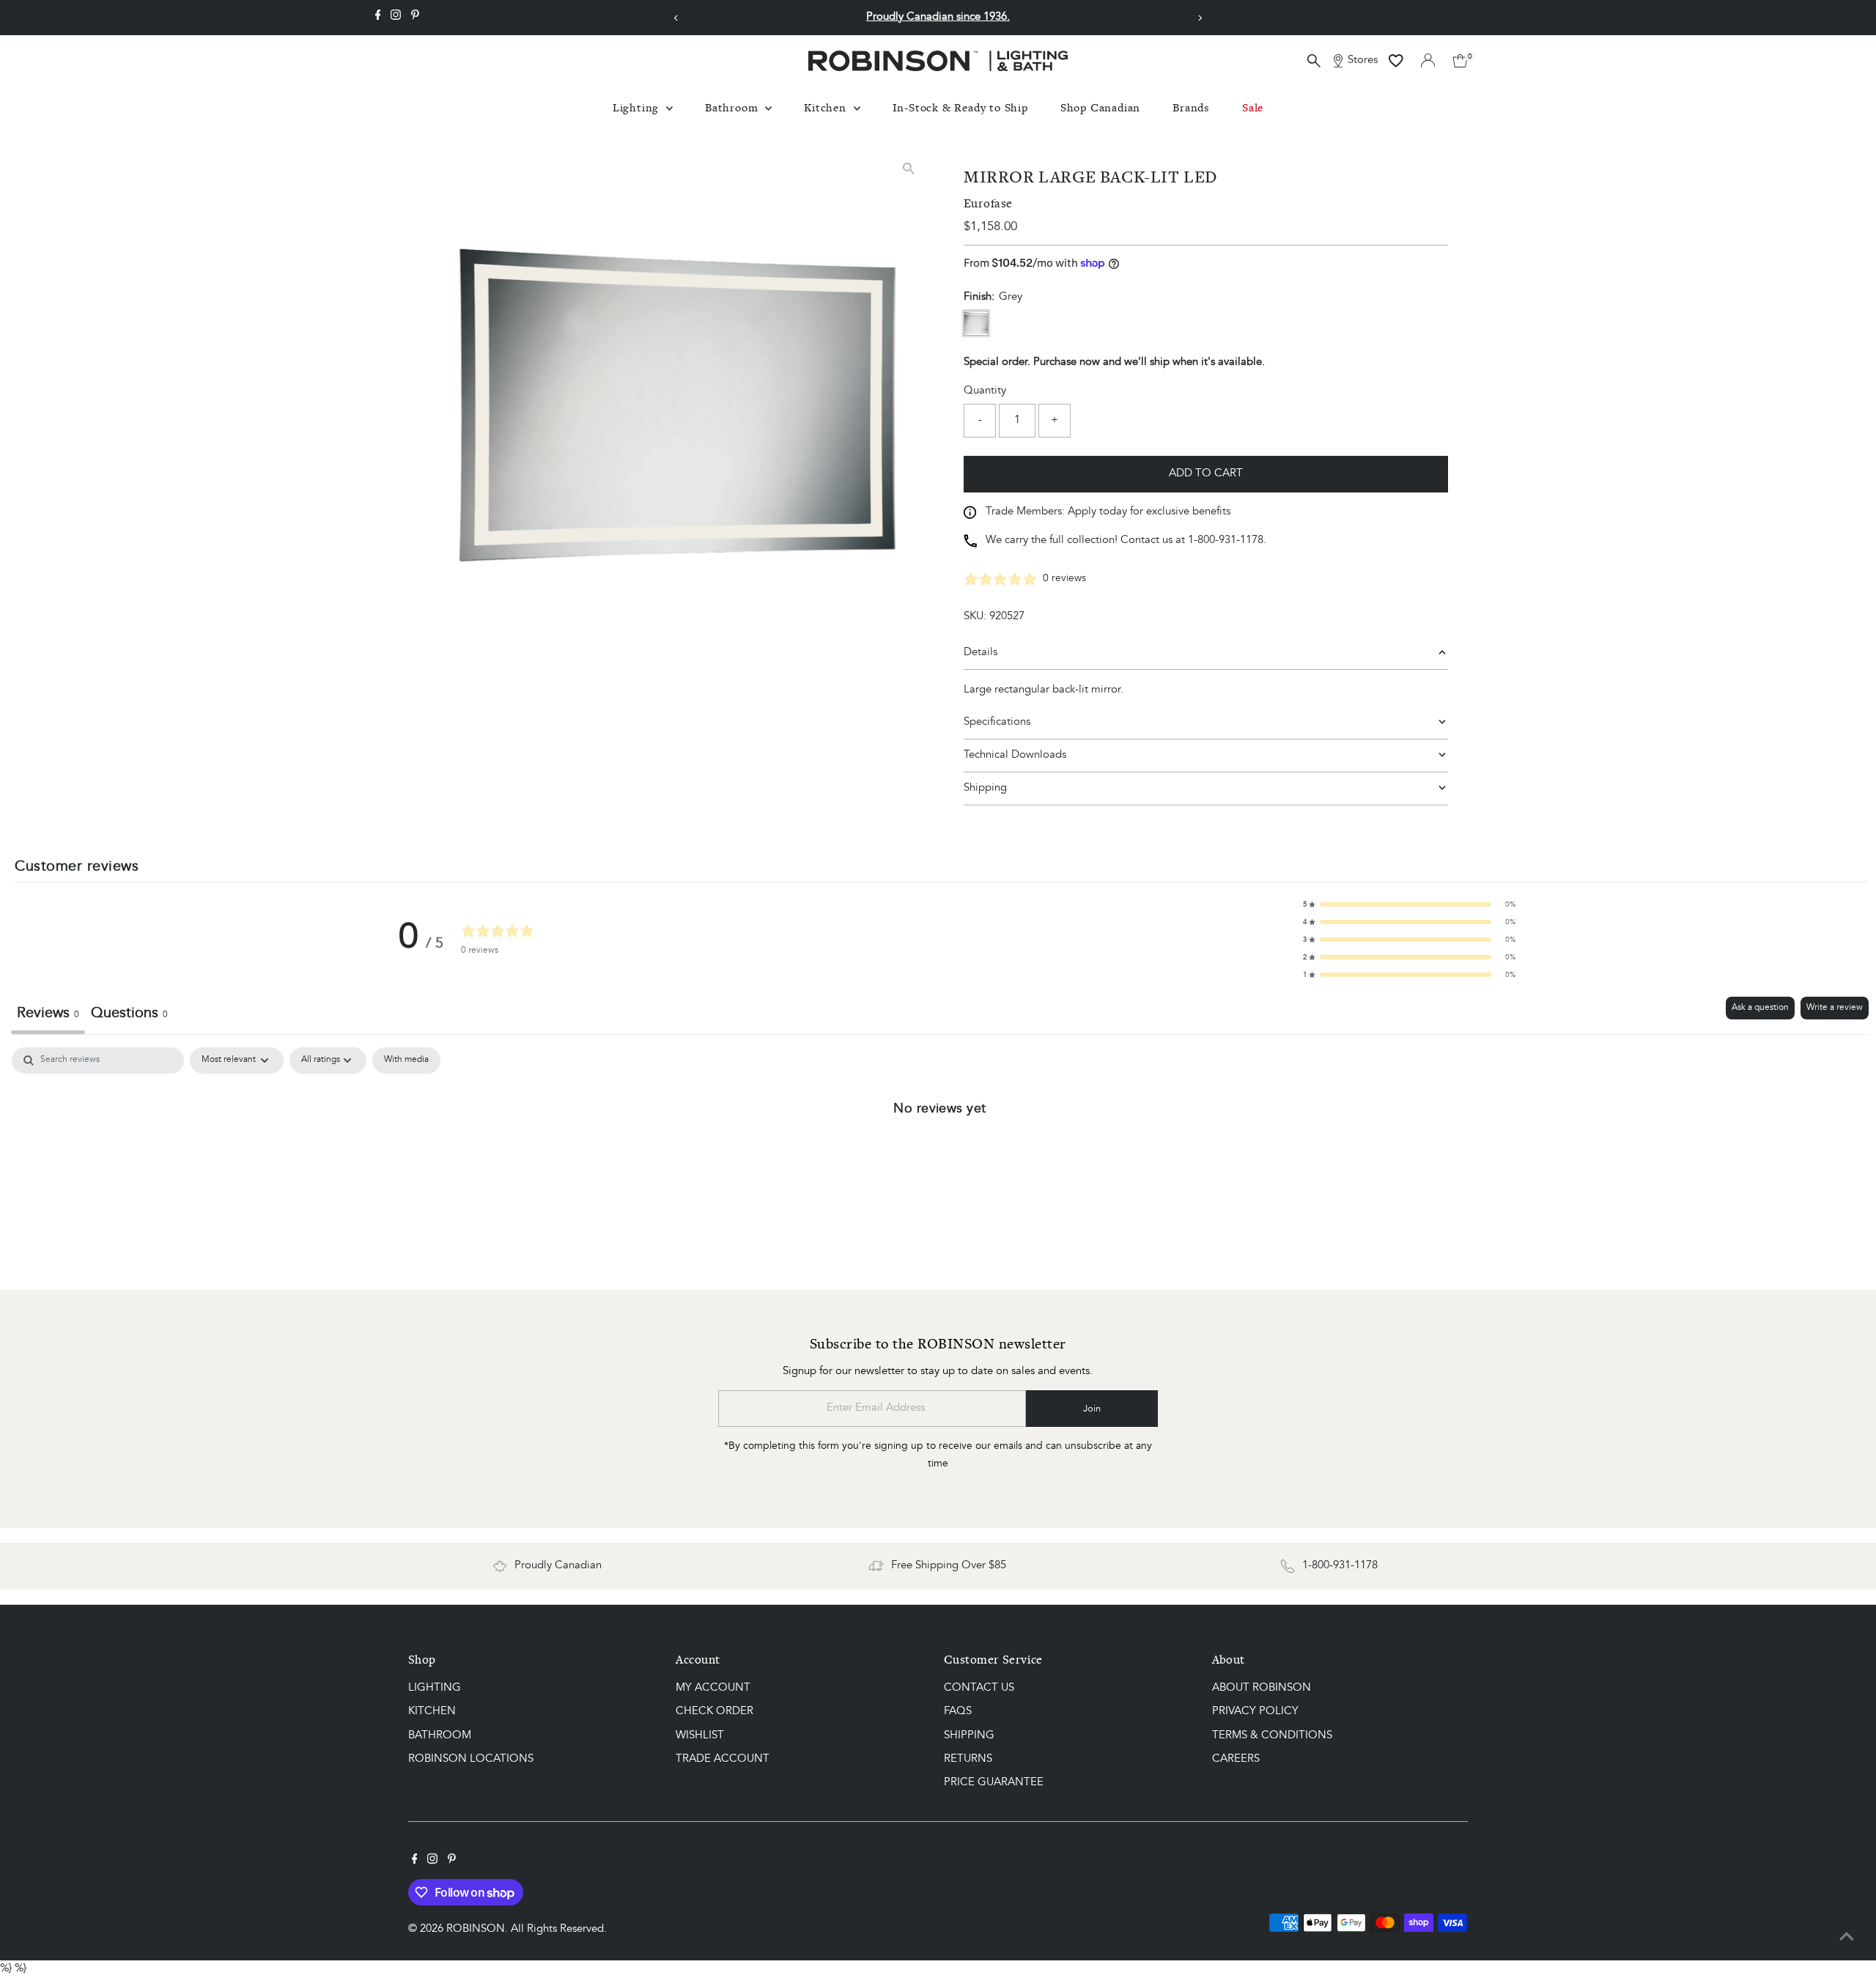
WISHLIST (700, 1736)
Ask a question (1760, 1008)
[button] (1409, 904)
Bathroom (733, 107)
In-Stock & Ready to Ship (960, 107)
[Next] (1199, 18)
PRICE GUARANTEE (994, 1783)
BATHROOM (440, 1736)
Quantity (985, 391)
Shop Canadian (1100, 107)
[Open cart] (1460, 61)
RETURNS (968, 1759)
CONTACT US (979, 1688)
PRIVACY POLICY (1255, 1712)
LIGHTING (435, 1688)
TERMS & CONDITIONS (1272, 1736)
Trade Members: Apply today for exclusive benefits (1108, 512)
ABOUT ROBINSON (1262, 1688)
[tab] (129, 1015)
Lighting (638, 107)
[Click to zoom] (908, 169)
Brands (1191, 107)
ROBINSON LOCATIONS (471, 1759)
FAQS (958, 1712)
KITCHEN (432, 1712)
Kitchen (827, 107)
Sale (1253, 107)
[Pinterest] (415, 18)
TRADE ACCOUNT (723, 1759)
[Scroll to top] (1847, 1938)
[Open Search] (1314, 61)
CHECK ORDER (714, 1712)
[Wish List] (1396, 61)
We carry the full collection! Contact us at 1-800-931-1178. (1126, 540)
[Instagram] (396, 18)
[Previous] (677, 18)
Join (1092, 1409)
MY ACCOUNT (713, 1688)
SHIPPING (969, 1736)
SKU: (975, 617)
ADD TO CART (1206, 474)
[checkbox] (406, 1060)
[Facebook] (378, 18)
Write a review (1835, 1008)
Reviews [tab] (48, 1014)
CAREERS (1236, 1759)
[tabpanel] (940, 1157)
